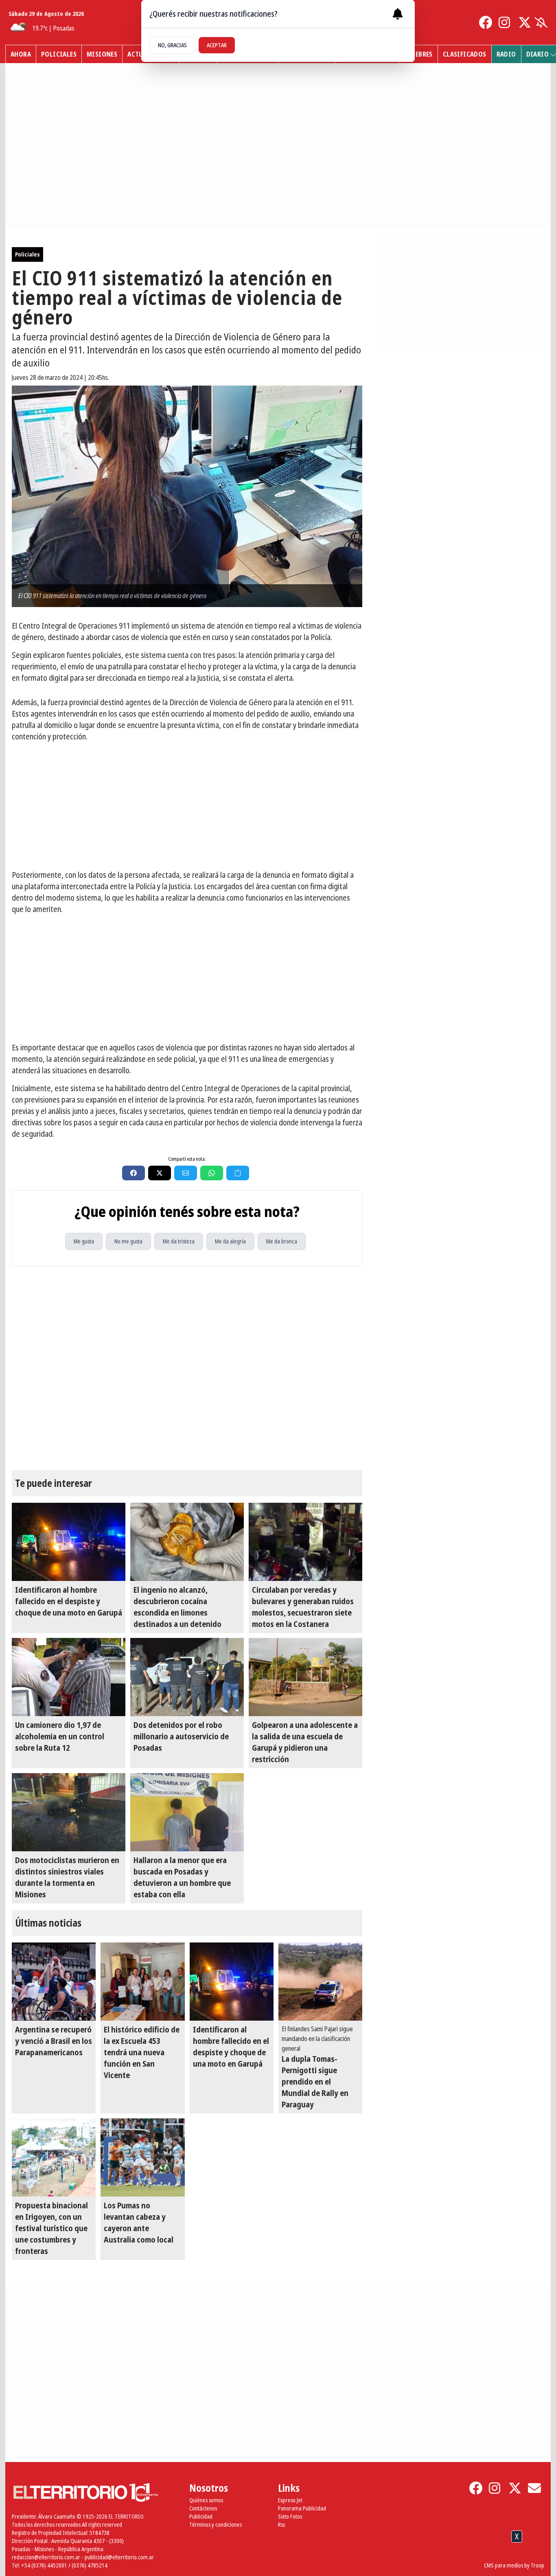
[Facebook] (486, 22)
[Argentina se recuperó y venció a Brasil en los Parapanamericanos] (54, 1982)
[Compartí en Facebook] (134, 1173)
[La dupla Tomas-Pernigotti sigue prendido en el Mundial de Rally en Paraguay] (320, 1982)
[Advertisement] (187, 806)
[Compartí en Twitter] (160, 1173)
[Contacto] (534, 2488)
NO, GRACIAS (172, 45)
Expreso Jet (290, 2500)
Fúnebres (418, 54)
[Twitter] (525, 22)
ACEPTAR (217, 45)
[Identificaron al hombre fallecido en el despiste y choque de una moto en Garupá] (69, 1542)
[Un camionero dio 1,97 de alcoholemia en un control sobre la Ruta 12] (69, 1677)
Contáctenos (203, 2508)
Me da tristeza (179, 1241)
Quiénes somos (206, 2500)
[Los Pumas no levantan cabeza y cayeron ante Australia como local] (142, 2157)
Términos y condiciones (216, 2524)
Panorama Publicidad (302, 2508)
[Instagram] (505, 22)
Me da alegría (230, 1241)
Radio (506, 54)
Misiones (102, 54)
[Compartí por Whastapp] (212, 1173)
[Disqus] (187, 1368)
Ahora (21, 54)
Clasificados (465, 54)
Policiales (59, 54)
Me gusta (84, 1241)
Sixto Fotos (290, 2516)
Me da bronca (282, 1241)
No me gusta (128, 1241)
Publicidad (201, 2516)
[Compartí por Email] (186, 1173)
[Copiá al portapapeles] (238, 1173)
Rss (281, 2524)
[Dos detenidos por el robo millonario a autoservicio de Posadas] (187, 1677)
